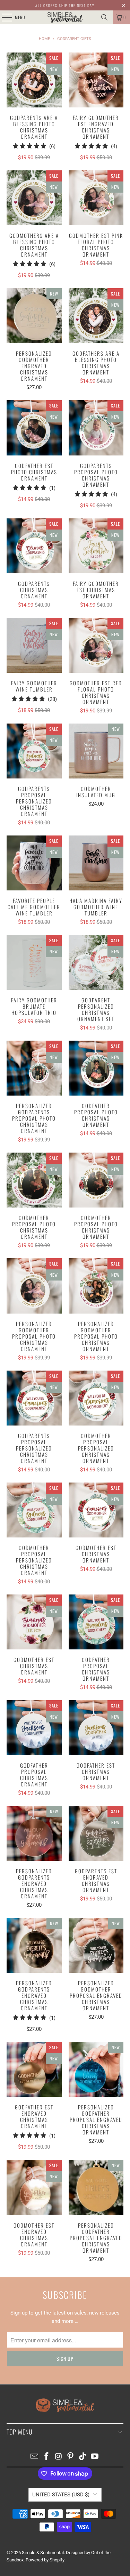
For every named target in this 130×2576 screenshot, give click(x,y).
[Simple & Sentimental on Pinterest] (71, 2457)
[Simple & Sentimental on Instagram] (59, 2457)
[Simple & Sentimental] (65, 17)
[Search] (104, 17)
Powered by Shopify (45, 2560)
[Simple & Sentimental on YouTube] (95, 2457)
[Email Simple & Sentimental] (35, 2457)
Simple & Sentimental (43, 2553)
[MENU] (3, 17)
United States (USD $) (61, 2495)
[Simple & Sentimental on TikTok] (83, 2457)
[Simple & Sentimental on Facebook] (47, 2457)
